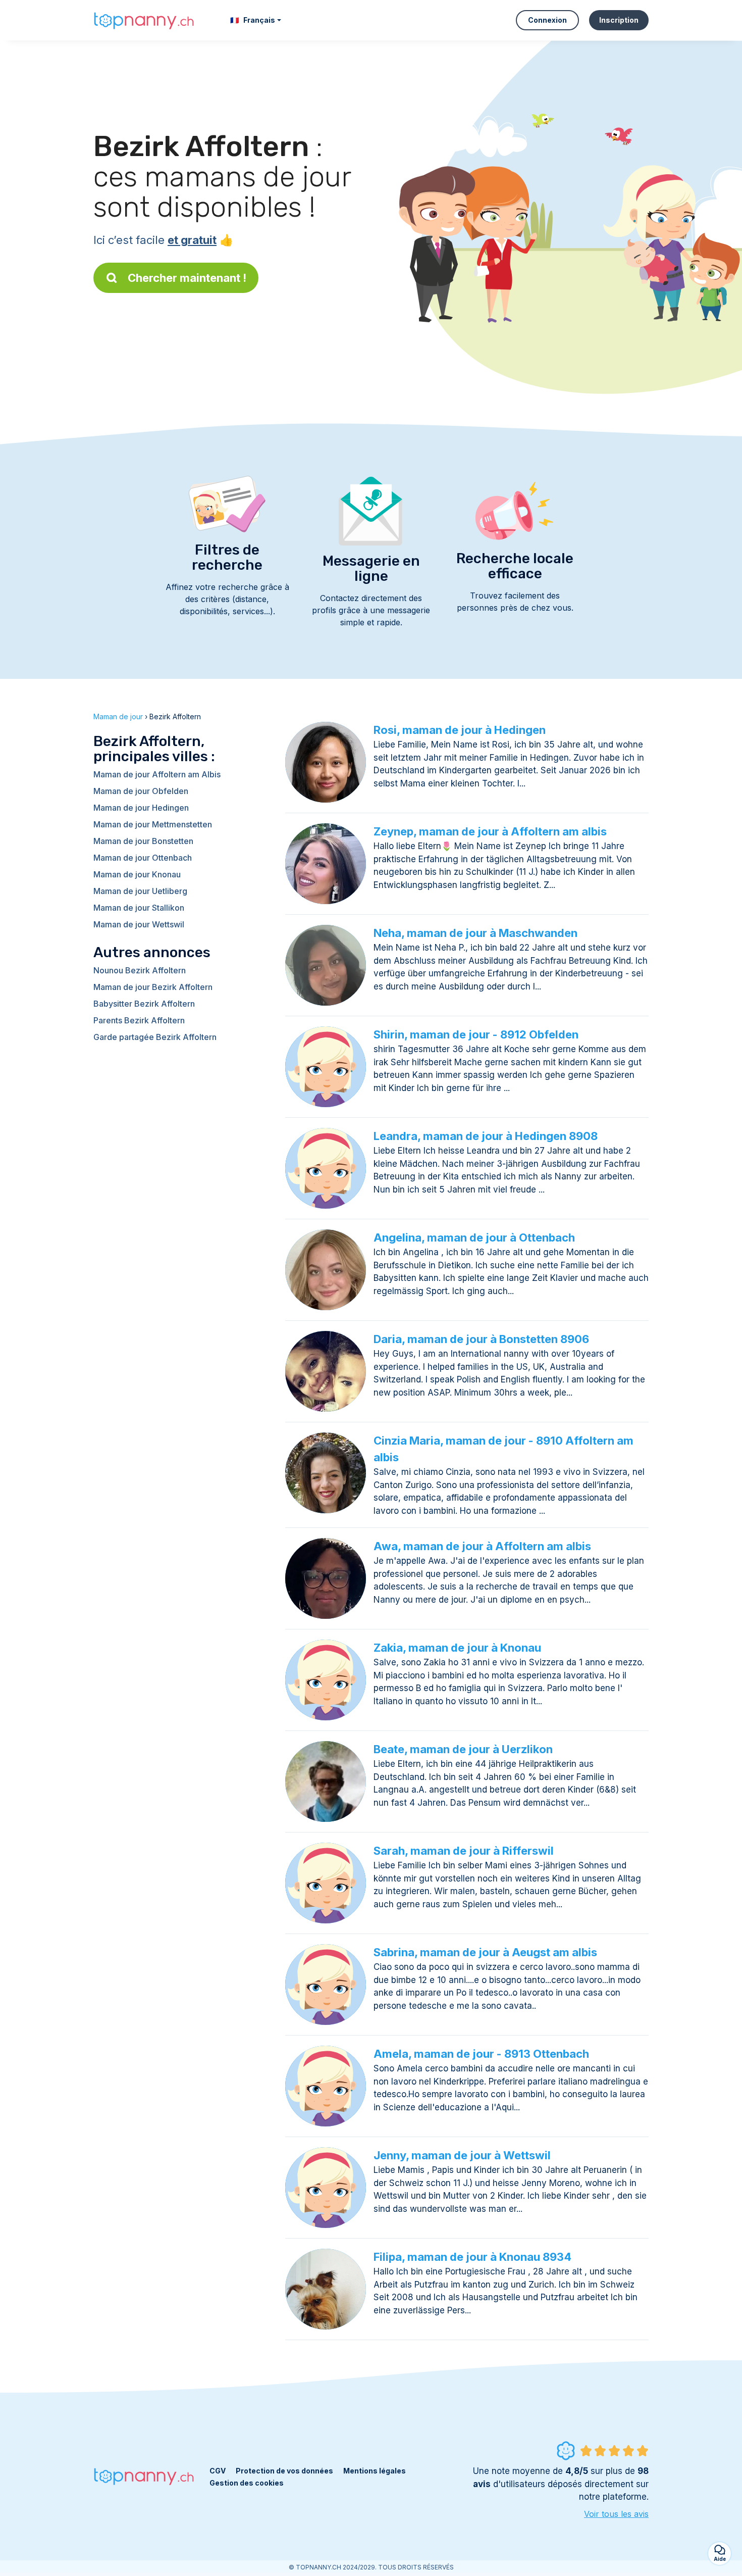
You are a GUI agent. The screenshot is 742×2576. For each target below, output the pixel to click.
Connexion (547, 20)
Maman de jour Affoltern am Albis (157, 774)
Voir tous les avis (616, 2514)
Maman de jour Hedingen (141, 808)
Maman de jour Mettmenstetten (153, 824)
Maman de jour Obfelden (141, 791)
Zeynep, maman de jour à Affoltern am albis (490, 831)
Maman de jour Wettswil (139, 924)
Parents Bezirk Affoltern (139, 1020)
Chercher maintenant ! (187, 278)
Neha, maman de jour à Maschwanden (475, 933)
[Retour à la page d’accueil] (144, 20)
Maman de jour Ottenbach (143, 858)
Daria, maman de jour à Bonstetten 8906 (481, 1339)
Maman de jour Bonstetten (143, 841)
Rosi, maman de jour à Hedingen (460, 730)
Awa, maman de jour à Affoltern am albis (482, 1546)
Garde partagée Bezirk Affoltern (155, 1037)
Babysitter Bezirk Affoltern (144, 1004)
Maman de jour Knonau (137, 874)
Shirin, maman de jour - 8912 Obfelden (476, 1034)
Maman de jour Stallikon (139, 908)
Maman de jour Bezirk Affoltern (153, 987)
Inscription (619, 20)
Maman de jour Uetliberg (140, 891)
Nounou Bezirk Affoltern (140, 970)
